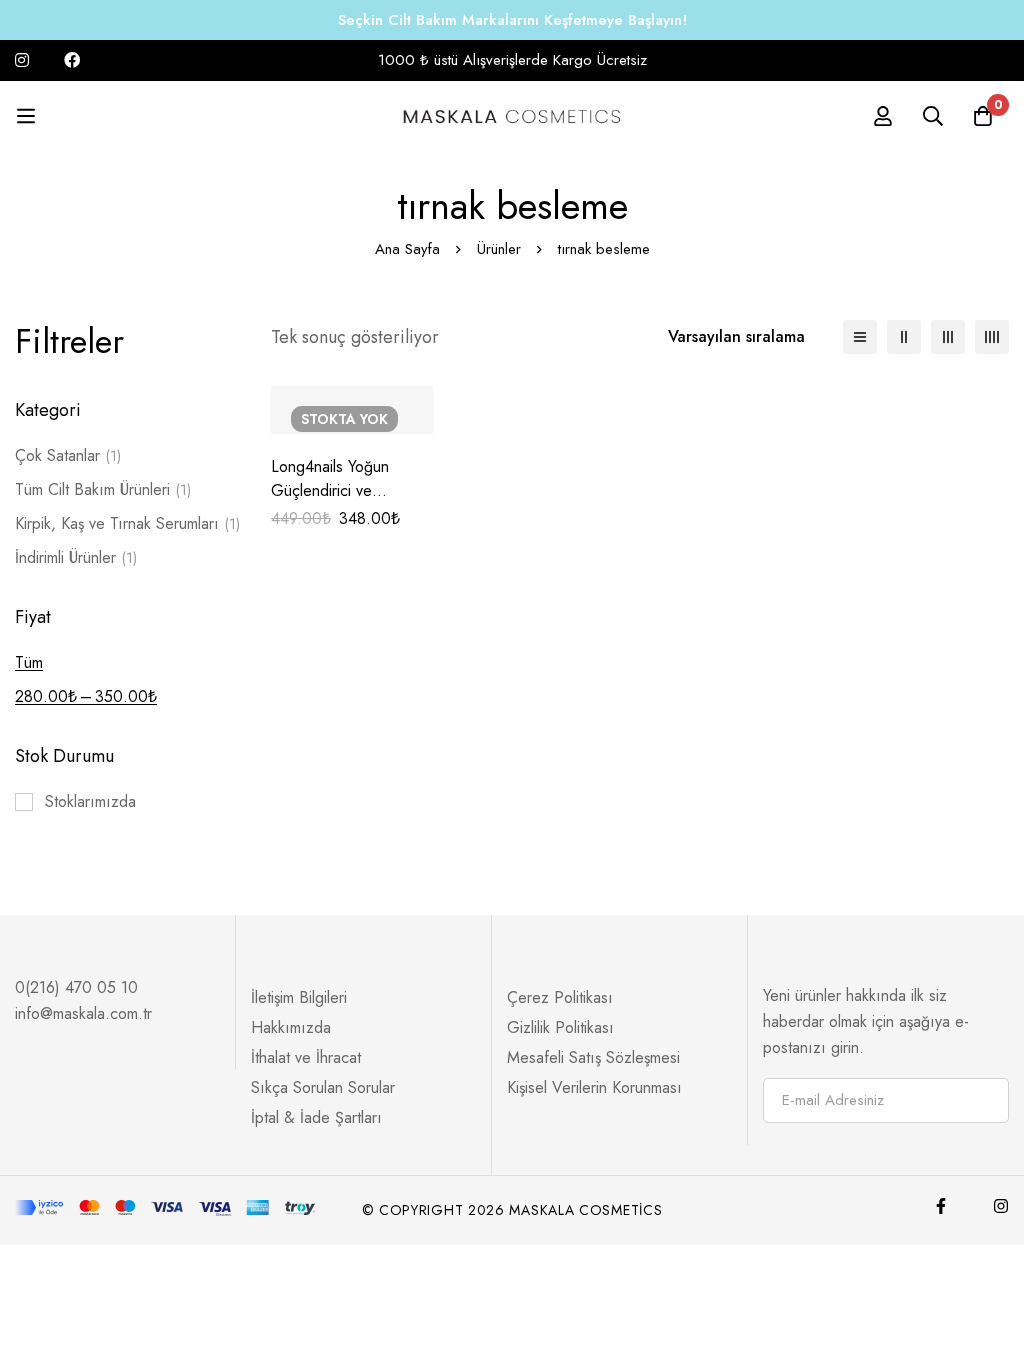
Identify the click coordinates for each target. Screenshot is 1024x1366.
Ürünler (499, 249)
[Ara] (933, 116)
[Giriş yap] (883, 116)
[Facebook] (941, 1206)
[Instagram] (1001, 1206)
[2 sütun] (904, 337)
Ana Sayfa (407, 249)
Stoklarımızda (90, 801)
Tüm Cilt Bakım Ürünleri (103, 489)
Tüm (29, 662)
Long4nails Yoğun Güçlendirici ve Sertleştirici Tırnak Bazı (347, 490)
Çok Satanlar (68, 455)
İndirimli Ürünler (76, 557)
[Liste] (860, 337)
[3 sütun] (948, 337)
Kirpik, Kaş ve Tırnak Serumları (127, 523)
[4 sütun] (992, 337)
